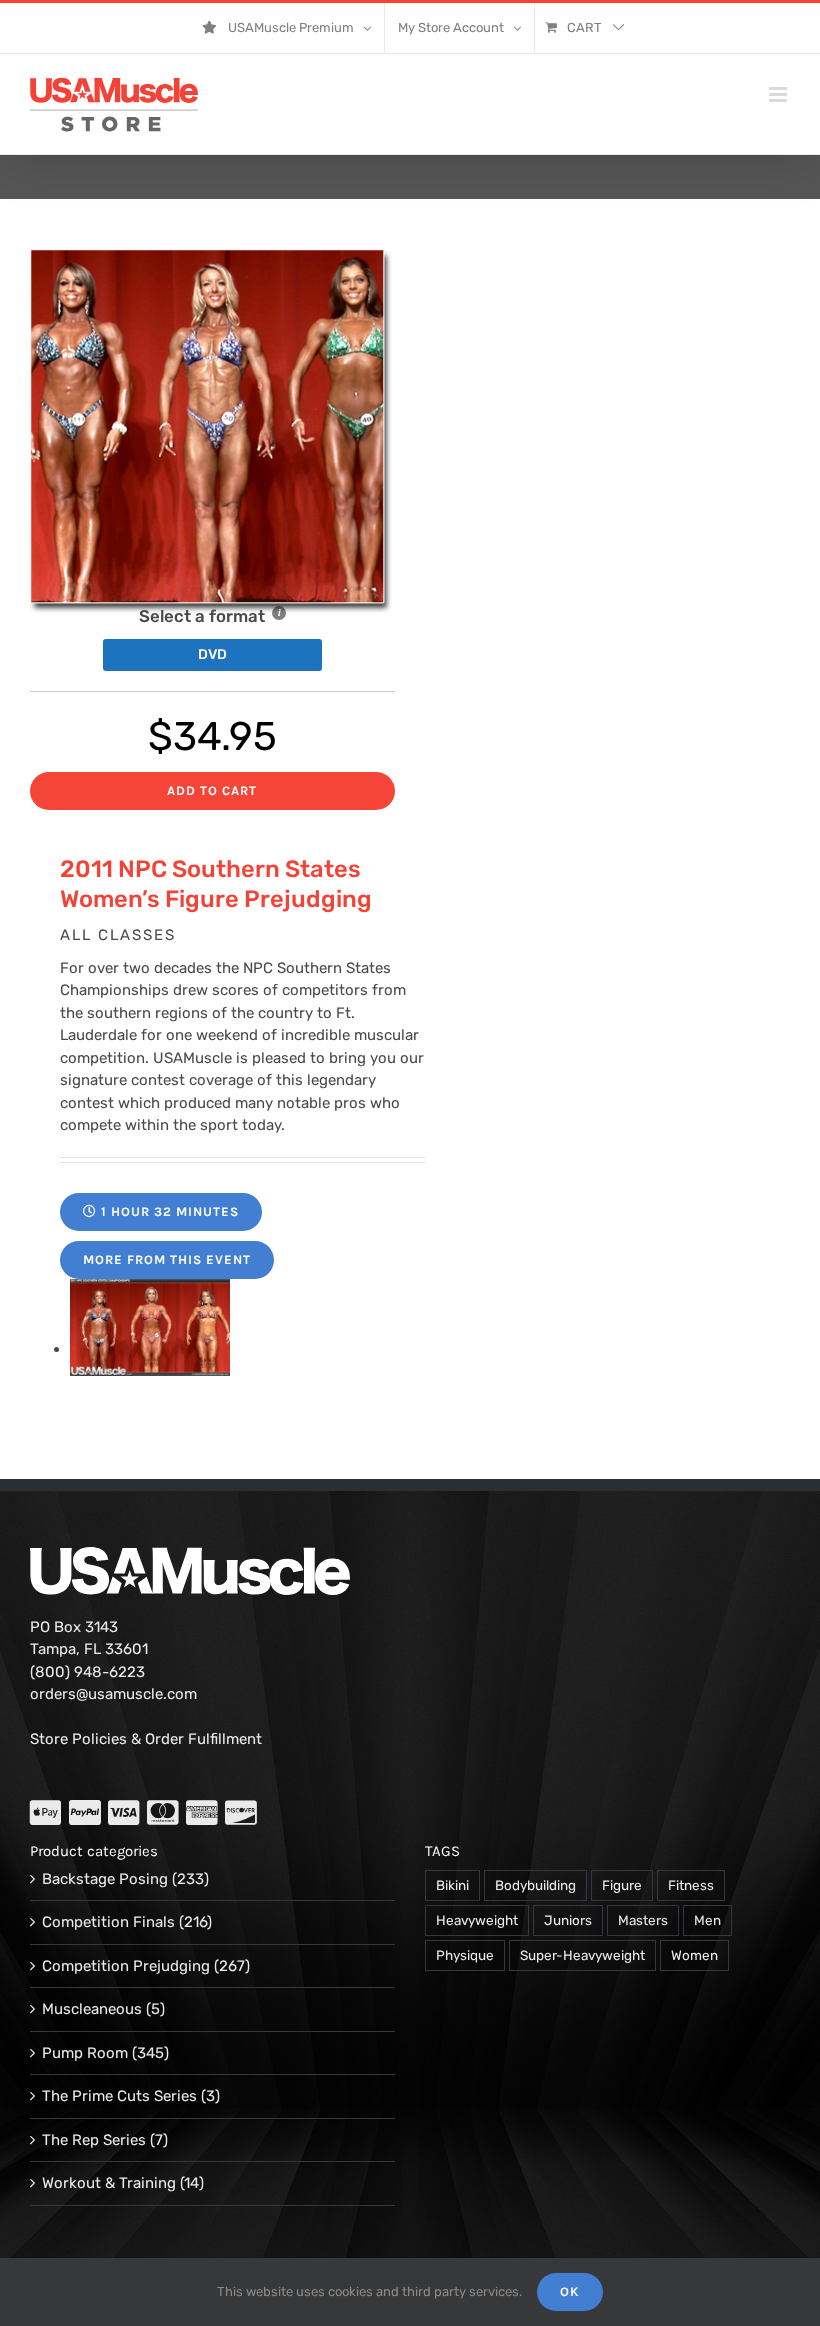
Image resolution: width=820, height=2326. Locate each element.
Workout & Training (109, 2183)
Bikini (452, 1885)
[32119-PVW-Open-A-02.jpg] (150, 1349)
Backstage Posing (105, 1879)
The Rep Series (94, 2140)
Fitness (691, 1885)
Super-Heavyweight (582, 1955)
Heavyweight (477, 1920)
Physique (465, 1955)
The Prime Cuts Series (119, 2096)
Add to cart (212, 790)
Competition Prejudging (126, 1966)
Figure (622, 1885)
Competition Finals (108, 1922)
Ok (570, 2291)
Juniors (568, 1920)
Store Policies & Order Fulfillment (146, 1739)
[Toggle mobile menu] (779, 94)
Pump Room (85, 2053)
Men (707, 1920)
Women (694, 1955)
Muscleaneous (92, 2009)
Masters (643, 1920)
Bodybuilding (535, 1885)
